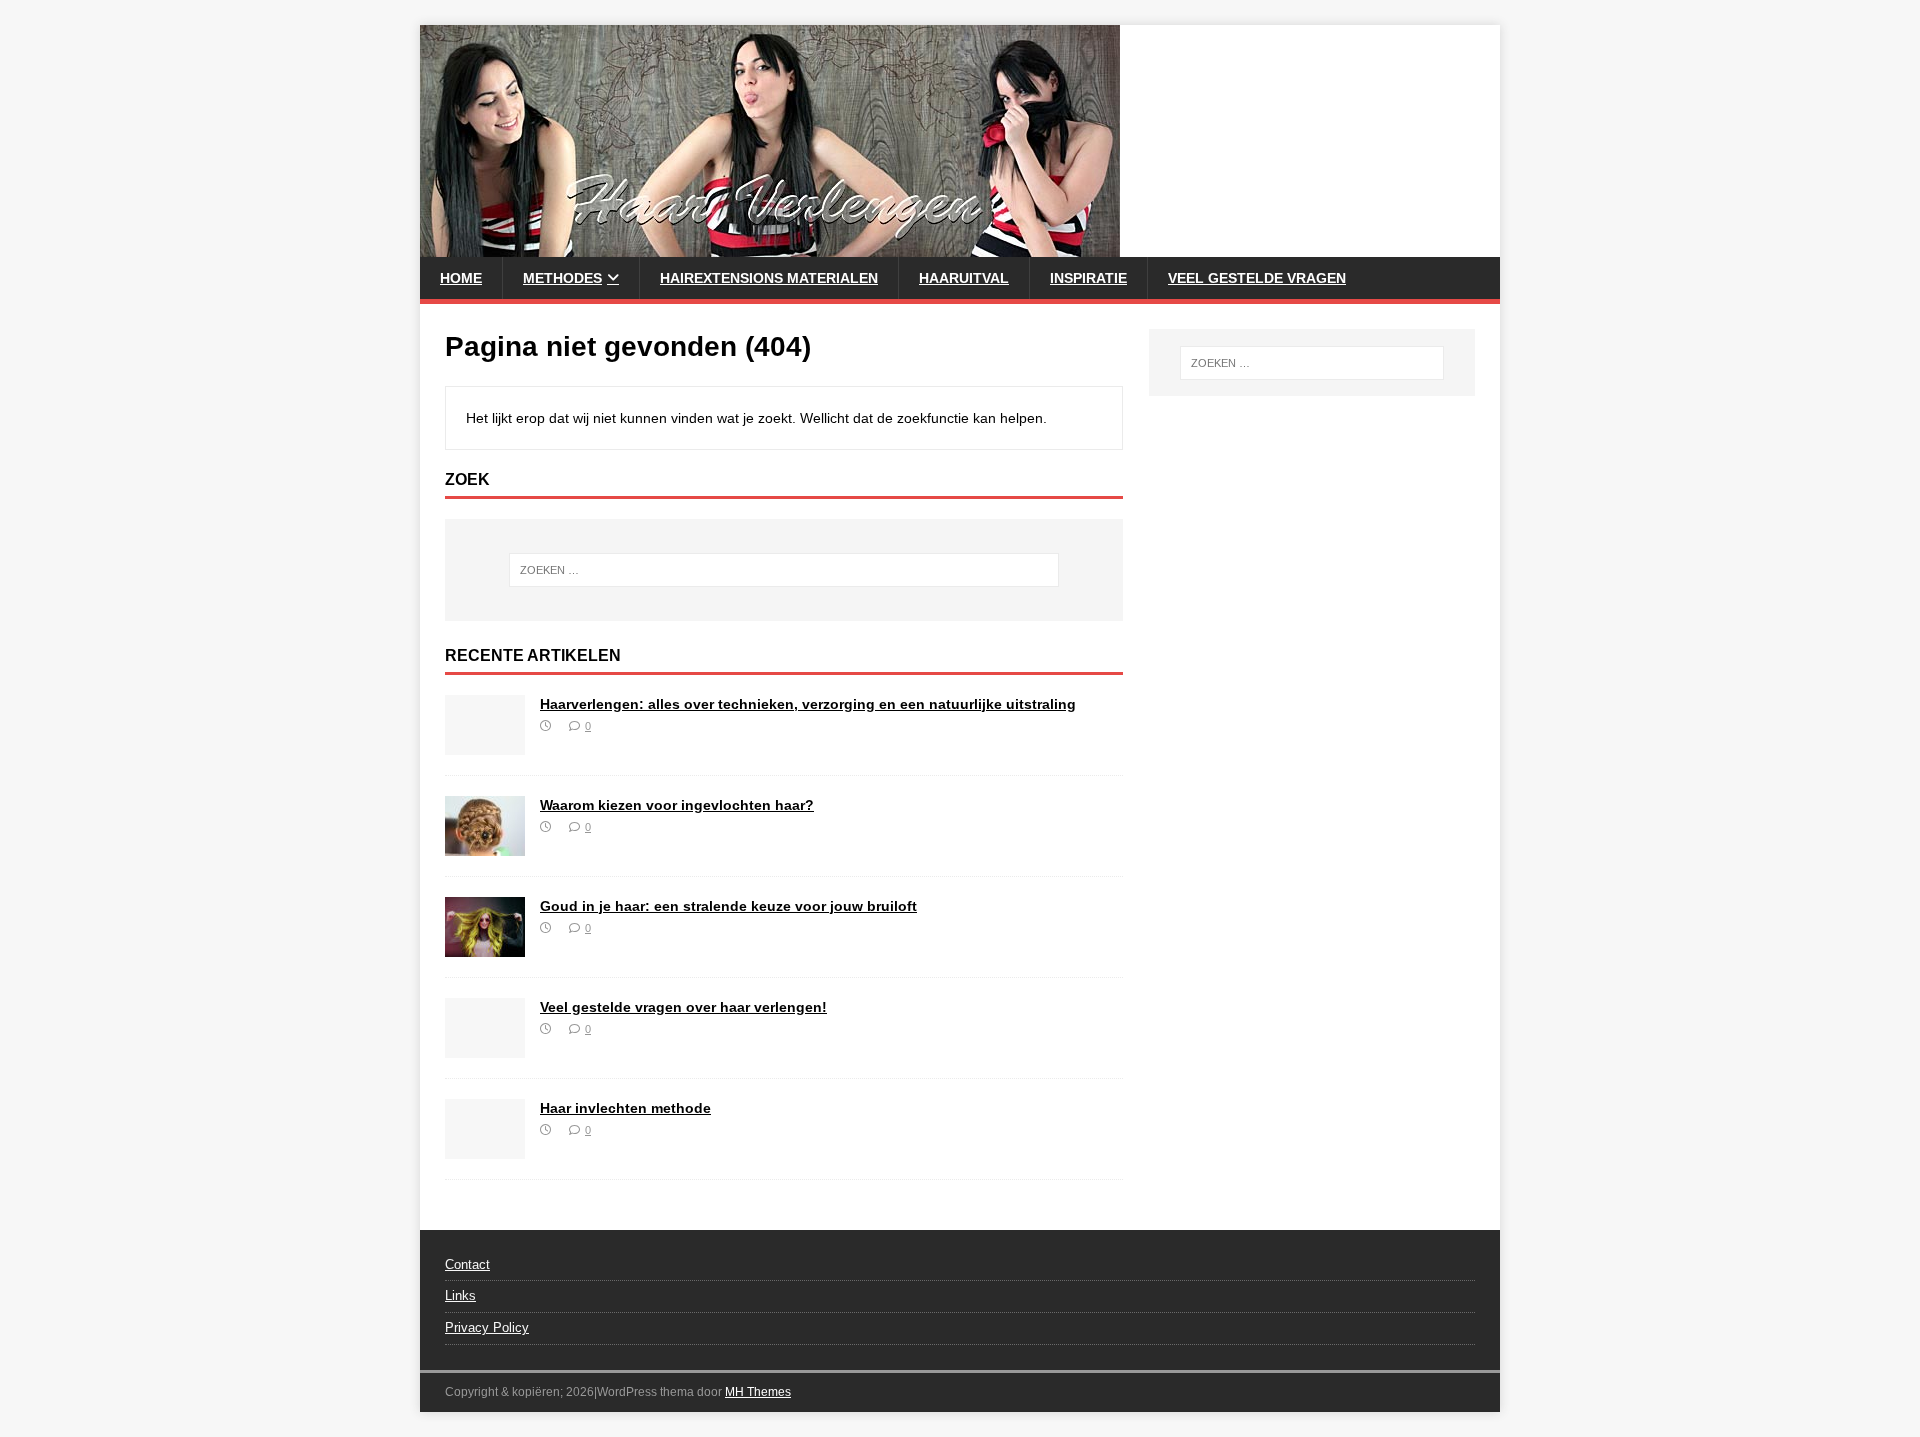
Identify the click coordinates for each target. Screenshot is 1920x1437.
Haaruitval (964, 278)
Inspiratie (1088, 278)
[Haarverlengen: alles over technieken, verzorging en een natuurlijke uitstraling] (485, 743)
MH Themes (758, 1392)
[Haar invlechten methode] (485, 1147)
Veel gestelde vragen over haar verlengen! (683, 1007)
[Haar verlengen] (770, 246)
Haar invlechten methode (625, 1108)
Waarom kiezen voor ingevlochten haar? (677, 805)
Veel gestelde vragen (1257, 278)
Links (460, 1295)
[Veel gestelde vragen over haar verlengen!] (485, 1046)
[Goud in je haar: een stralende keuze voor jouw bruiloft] (485, 945)
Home (461, 278)
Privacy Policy (487, 1327)
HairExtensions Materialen (769, 278)
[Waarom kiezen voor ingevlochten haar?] (485, 844)
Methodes (562, 278)
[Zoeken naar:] (784, 570)
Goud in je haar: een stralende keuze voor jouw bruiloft (728, 906)
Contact (467, 1264)
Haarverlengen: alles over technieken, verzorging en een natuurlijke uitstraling (808, 704)
